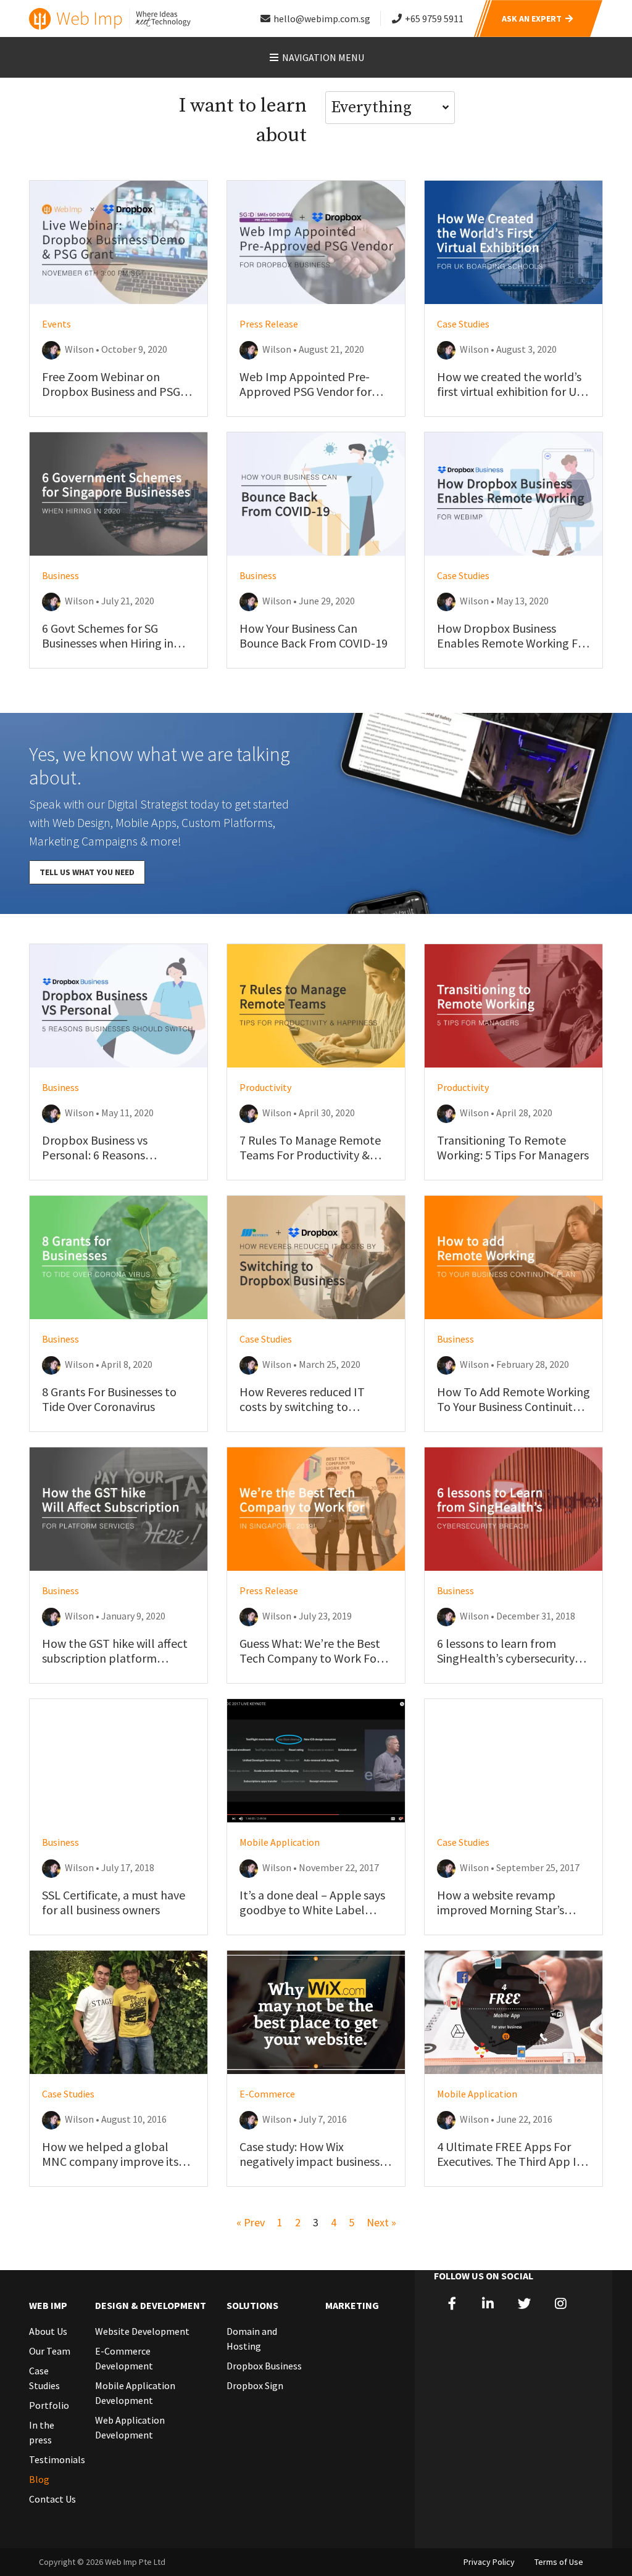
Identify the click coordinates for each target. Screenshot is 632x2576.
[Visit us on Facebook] (452, 2304)
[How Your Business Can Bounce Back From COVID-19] (316, 494)
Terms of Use (559, 2562)
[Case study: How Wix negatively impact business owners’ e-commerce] (316, 2012)
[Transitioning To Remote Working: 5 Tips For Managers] (513, 1006)
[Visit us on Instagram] (561, 2304)
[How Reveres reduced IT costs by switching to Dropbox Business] (316, 1257)
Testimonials (53, 2459)
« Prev (251, 2222)
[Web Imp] (111, 19)
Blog (39, 2479)
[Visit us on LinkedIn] (489, 2304)
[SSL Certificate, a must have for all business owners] (118, 1761)
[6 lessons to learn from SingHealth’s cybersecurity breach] (513, 1509)
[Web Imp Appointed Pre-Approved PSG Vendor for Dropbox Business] (316, 242)
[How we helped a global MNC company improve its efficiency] (118, 2012)
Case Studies (463, 324)
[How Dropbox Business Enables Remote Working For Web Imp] (513, 494)
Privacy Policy (489, 2562)
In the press (42, 2432)
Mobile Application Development (135, 2393)
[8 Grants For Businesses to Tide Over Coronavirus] (118, 1257)
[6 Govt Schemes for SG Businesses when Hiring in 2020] (118, 494)
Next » (381, 2222)
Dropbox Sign (255, 2385)
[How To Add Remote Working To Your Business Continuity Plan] (513, 1257)
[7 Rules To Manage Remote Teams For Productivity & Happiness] (316, 1006)
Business (60, 575)
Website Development (142, 2331)
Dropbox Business (264, 2366)
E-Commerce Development (124, 2358)
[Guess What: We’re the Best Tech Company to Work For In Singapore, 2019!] (316, 1509)
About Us (48, 2331)
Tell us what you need (87, 872)
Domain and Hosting (252, 2339)
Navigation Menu (322, 57)
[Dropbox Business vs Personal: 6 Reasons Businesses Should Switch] (118, 1006)
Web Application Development (130, 2427)
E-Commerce (267, 2094)
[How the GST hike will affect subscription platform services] (118, 1509)
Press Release (269, 324)
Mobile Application (280, 1842)
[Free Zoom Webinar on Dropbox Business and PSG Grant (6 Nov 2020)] (118, 242)
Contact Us (52, 2499)
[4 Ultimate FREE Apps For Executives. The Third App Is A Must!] (513, 2012)
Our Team (50, 2351)
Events (56, 324)
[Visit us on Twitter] (524, 2304)
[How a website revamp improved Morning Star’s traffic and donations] (513, 1761)
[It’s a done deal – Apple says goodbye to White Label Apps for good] (316, 1761)
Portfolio (49, 2405)
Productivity (265, 1087)
